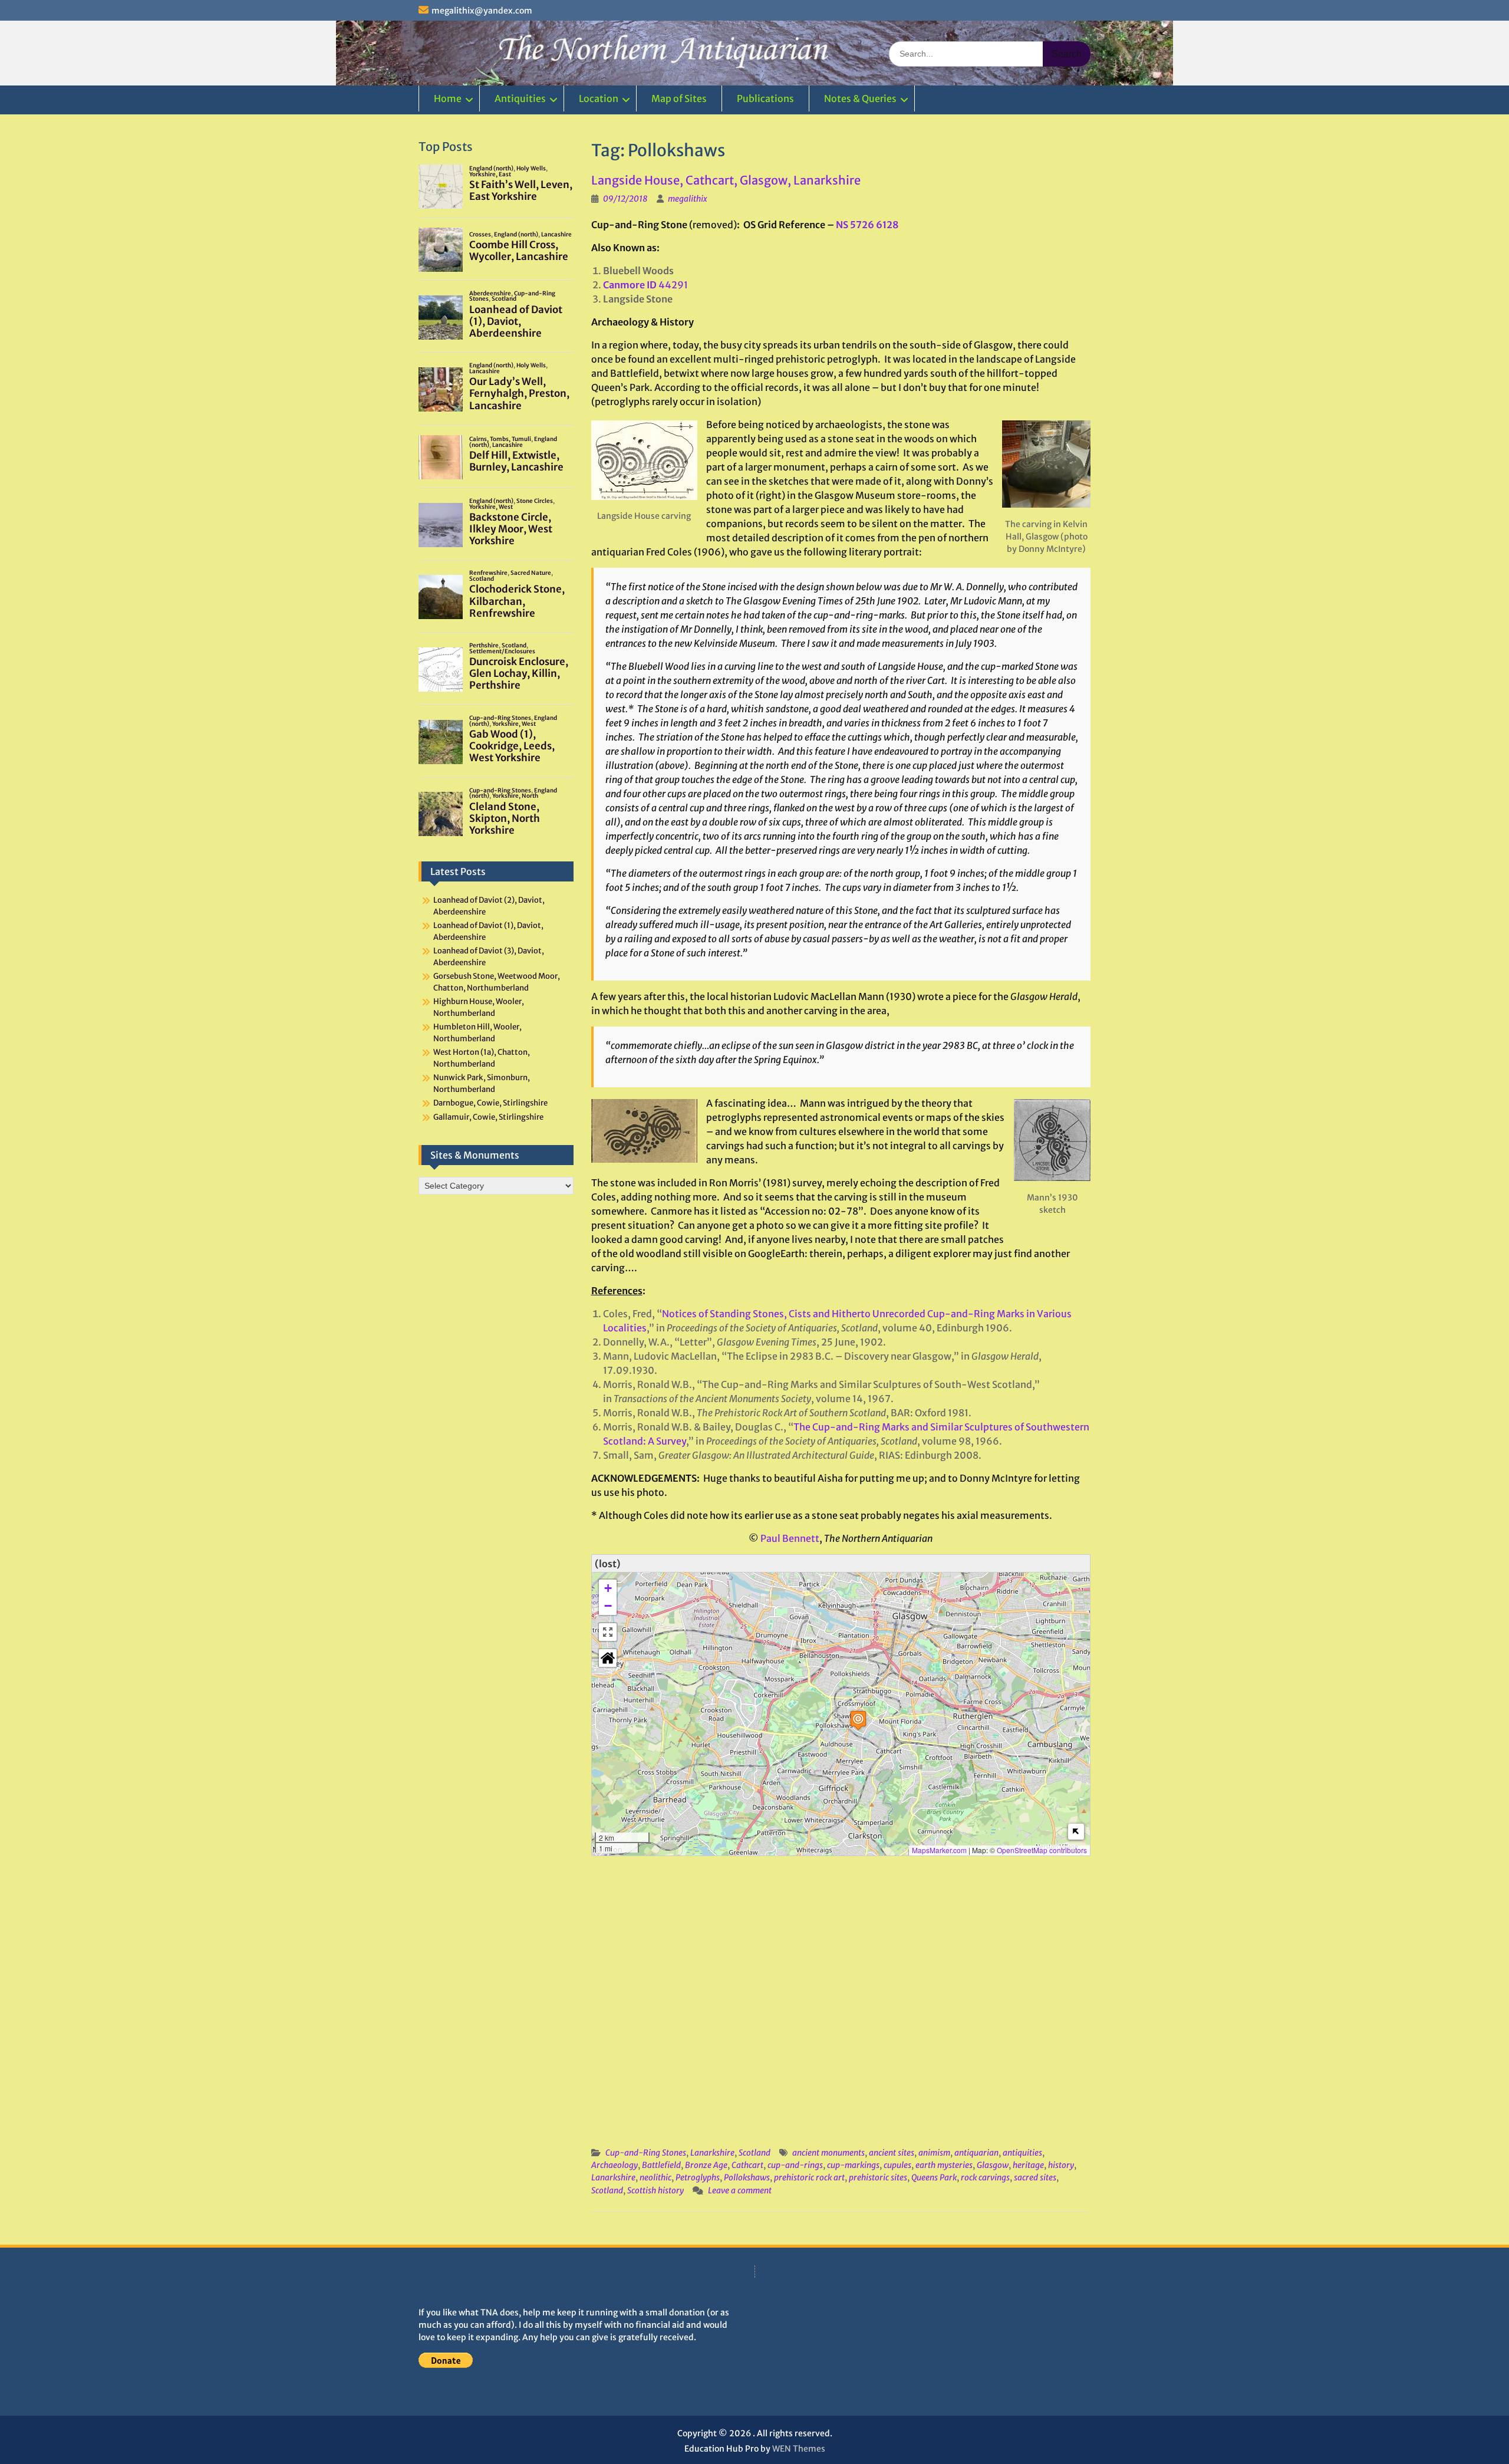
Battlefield (661, 2165)
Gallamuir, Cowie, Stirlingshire (488, 1117)
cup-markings (853, 2165)
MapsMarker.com (939, 1850)
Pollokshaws (747, 2177)
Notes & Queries (860, 98)
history (1061, 2165)
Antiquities (520, 98)
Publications (765, 98)
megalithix (688, 199)
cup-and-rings (795, 2165)
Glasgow (993, 2165)
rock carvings (985, 2177)
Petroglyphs (698, 2177)
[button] (858, 1720)
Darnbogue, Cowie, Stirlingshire (490, 1103)
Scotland (754, 2153)
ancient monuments (828, 2153)
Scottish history (655, 2190)
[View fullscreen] (608, 1632)
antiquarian (976, 2153)
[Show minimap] (1076, 1832)
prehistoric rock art (809, 2177)
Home (448, 98)
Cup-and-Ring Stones (646, 2153)
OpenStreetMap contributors (1042, 1850)
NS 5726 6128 (867, 225)
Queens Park (934, 2177)
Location (599, 98)
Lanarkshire (712, 2153)
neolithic (655, 2177)
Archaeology (615, 2165)
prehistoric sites (878, 2177)
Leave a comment (740, 2190)
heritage (1028, 2165)
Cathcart (747, 2165)
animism (934, 2153)
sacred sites (1035, 2177)
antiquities (1022, 2153)
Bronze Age (706, 2165)
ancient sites (892, 2153)
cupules (897, 2165)
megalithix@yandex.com (482, 11)
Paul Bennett (790, 1538)
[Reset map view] (608, 1658)
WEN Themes (799, 2449)
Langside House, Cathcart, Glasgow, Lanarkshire (726, 180)
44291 (645, 285)
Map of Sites (679, 98)
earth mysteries (944, 2165)
